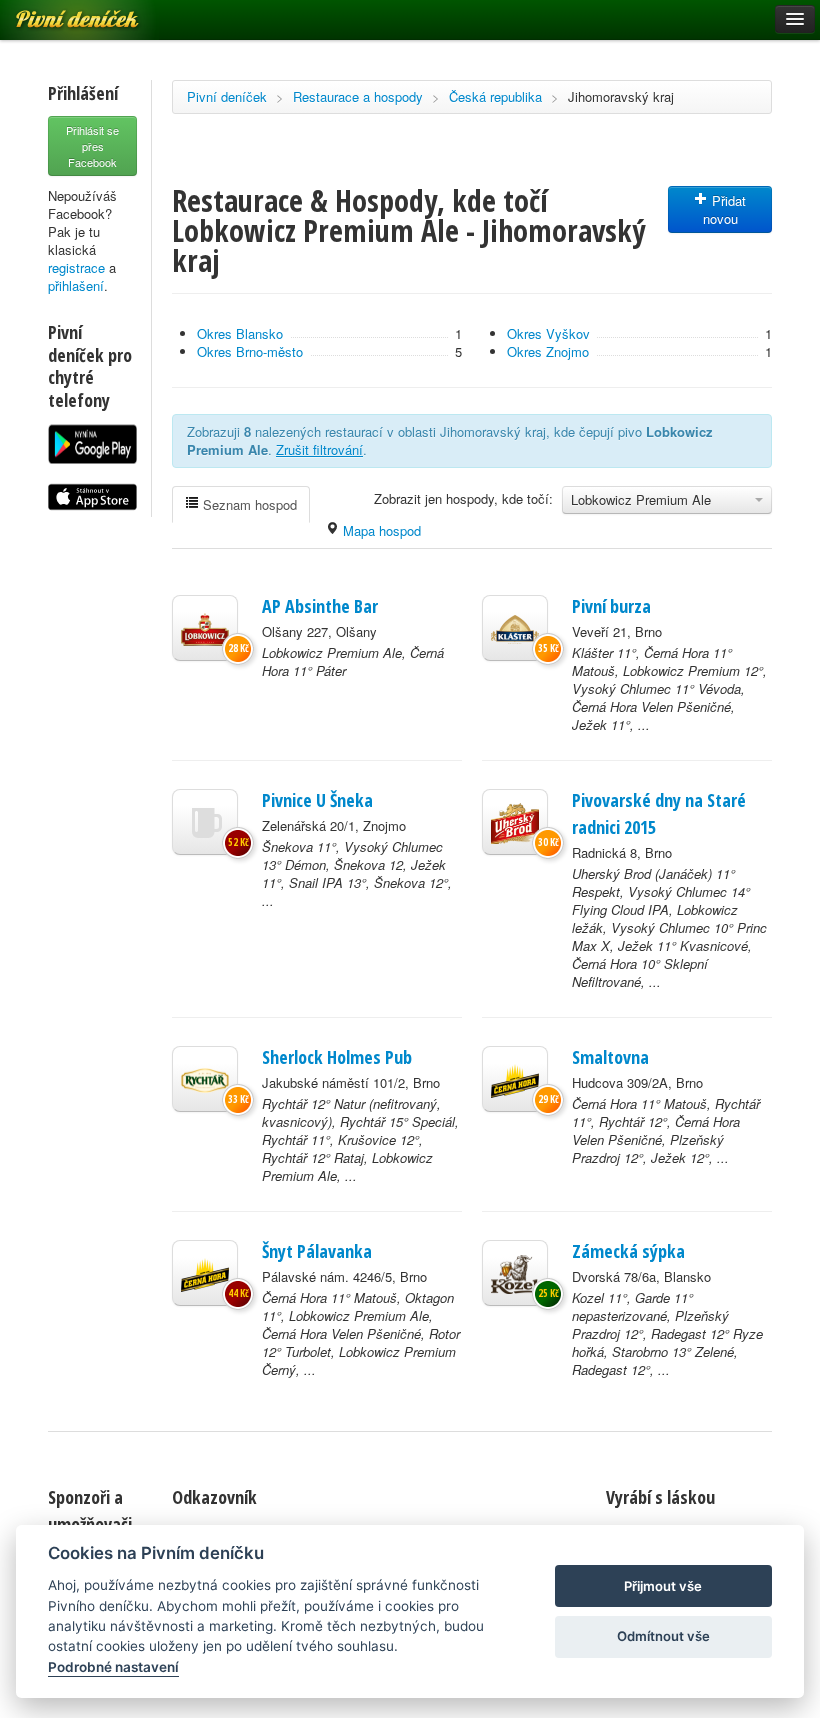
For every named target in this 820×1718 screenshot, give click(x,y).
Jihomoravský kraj (621, 96)
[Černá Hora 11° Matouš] (515, 1079)
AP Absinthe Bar (320, 606)
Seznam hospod (248, 504)
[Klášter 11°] (515, 628)
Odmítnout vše (663, 1636)
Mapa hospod (380, 530)
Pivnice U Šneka (317, 800)
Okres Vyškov (548, 333)
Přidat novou (725, 209)
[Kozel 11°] (515, 1273)
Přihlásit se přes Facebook (92, 146)
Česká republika (495, 96)
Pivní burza (611, 606)
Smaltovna (610, 1057)
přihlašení (76, 285)
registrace (76, 267)
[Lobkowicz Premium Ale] (205, 628)
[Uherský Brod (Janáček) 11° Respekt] (515, 822)
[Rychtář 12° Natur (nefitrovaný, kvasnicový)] (205, 1079)
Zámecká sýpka (628, 1251)
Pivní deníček (227, 96)
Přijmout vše (663, 1586)
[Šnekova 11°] (205, 822)
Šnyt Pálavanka (317, 1251)
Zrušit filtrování (319, 449)
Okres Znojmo (548, 351)
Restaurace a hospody (358, 96)
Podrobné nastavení (113, 1667)
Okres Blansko (240, 333)
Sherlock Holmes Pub (337, 1057)
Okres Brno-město (250, 351)
